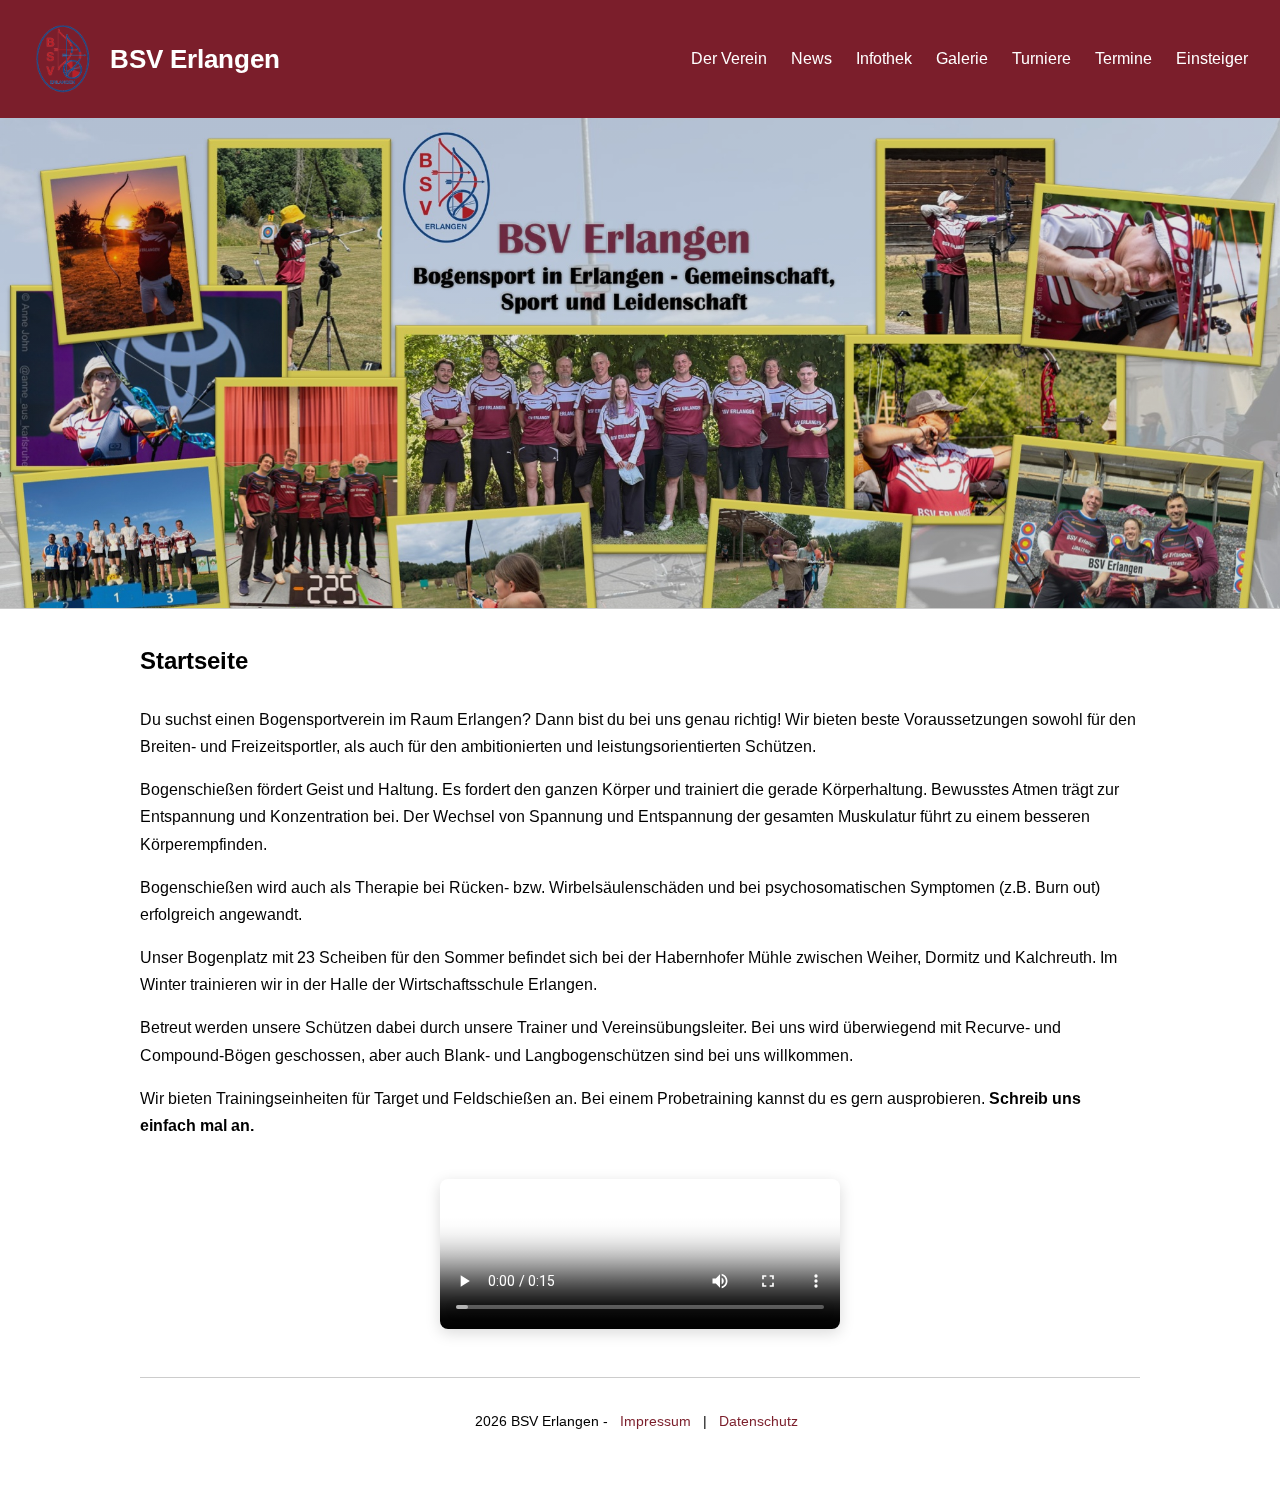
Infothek (884, 58)
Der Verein (729, 58)
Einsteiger (1212, 58)
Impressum (655, 1421)
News (811, 58)
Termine (1123, 58)
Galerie (962, 58)
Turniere (1041, 58)
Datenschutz (758, 1421)
